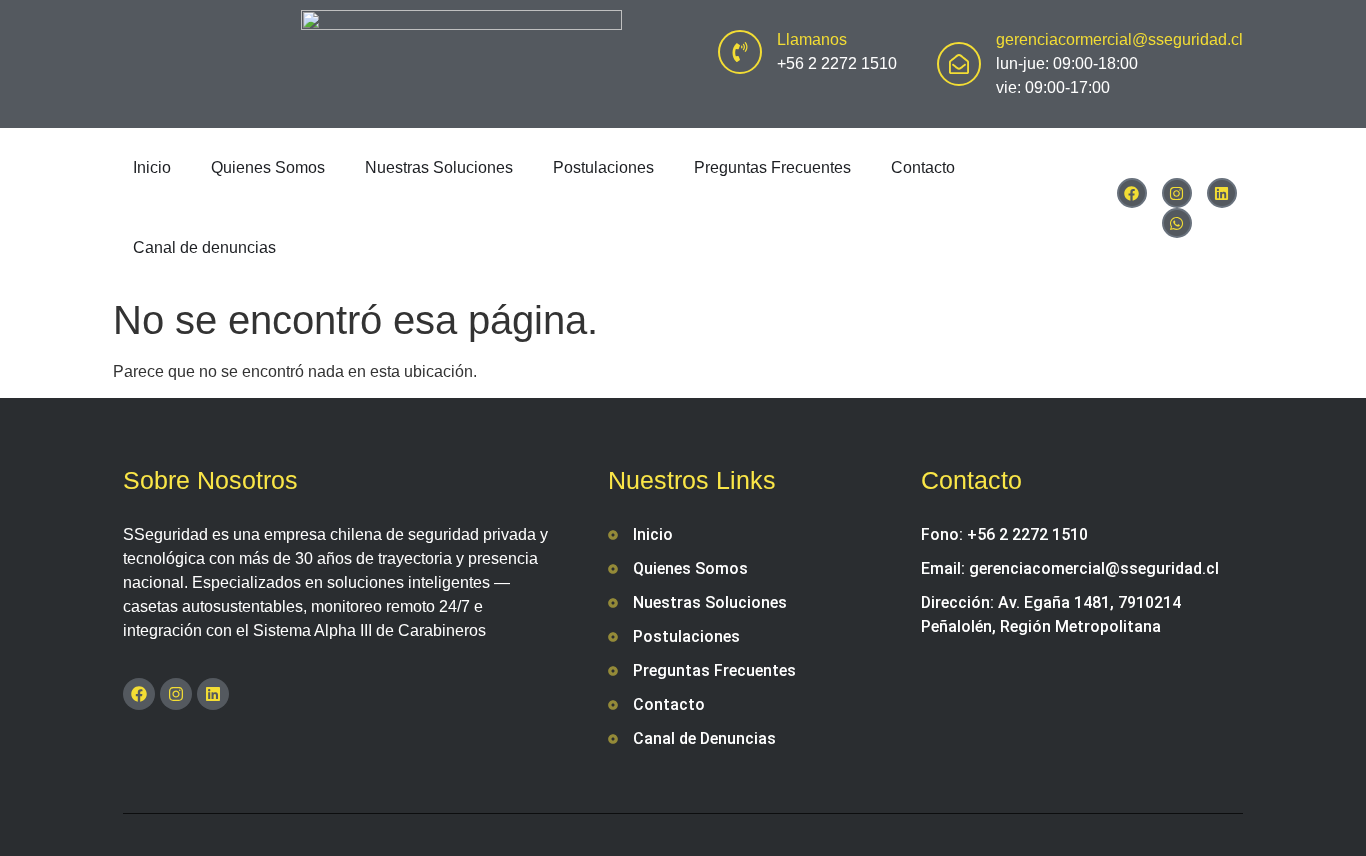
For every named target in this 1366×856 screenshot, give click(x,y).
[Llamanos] (740, 52)
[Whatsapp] (1177, 223)
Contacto (923, 167)
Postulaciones (603, 167)
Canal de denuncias (204, 247)
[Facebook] (1132, 193)
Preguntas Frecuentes (772, 167)
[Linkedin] (1222, 193)
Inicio (152, 167)
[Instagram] (1177, 193)
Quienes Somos (268, 167)
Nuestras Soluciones (439, 167)
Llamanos (812, 39)
